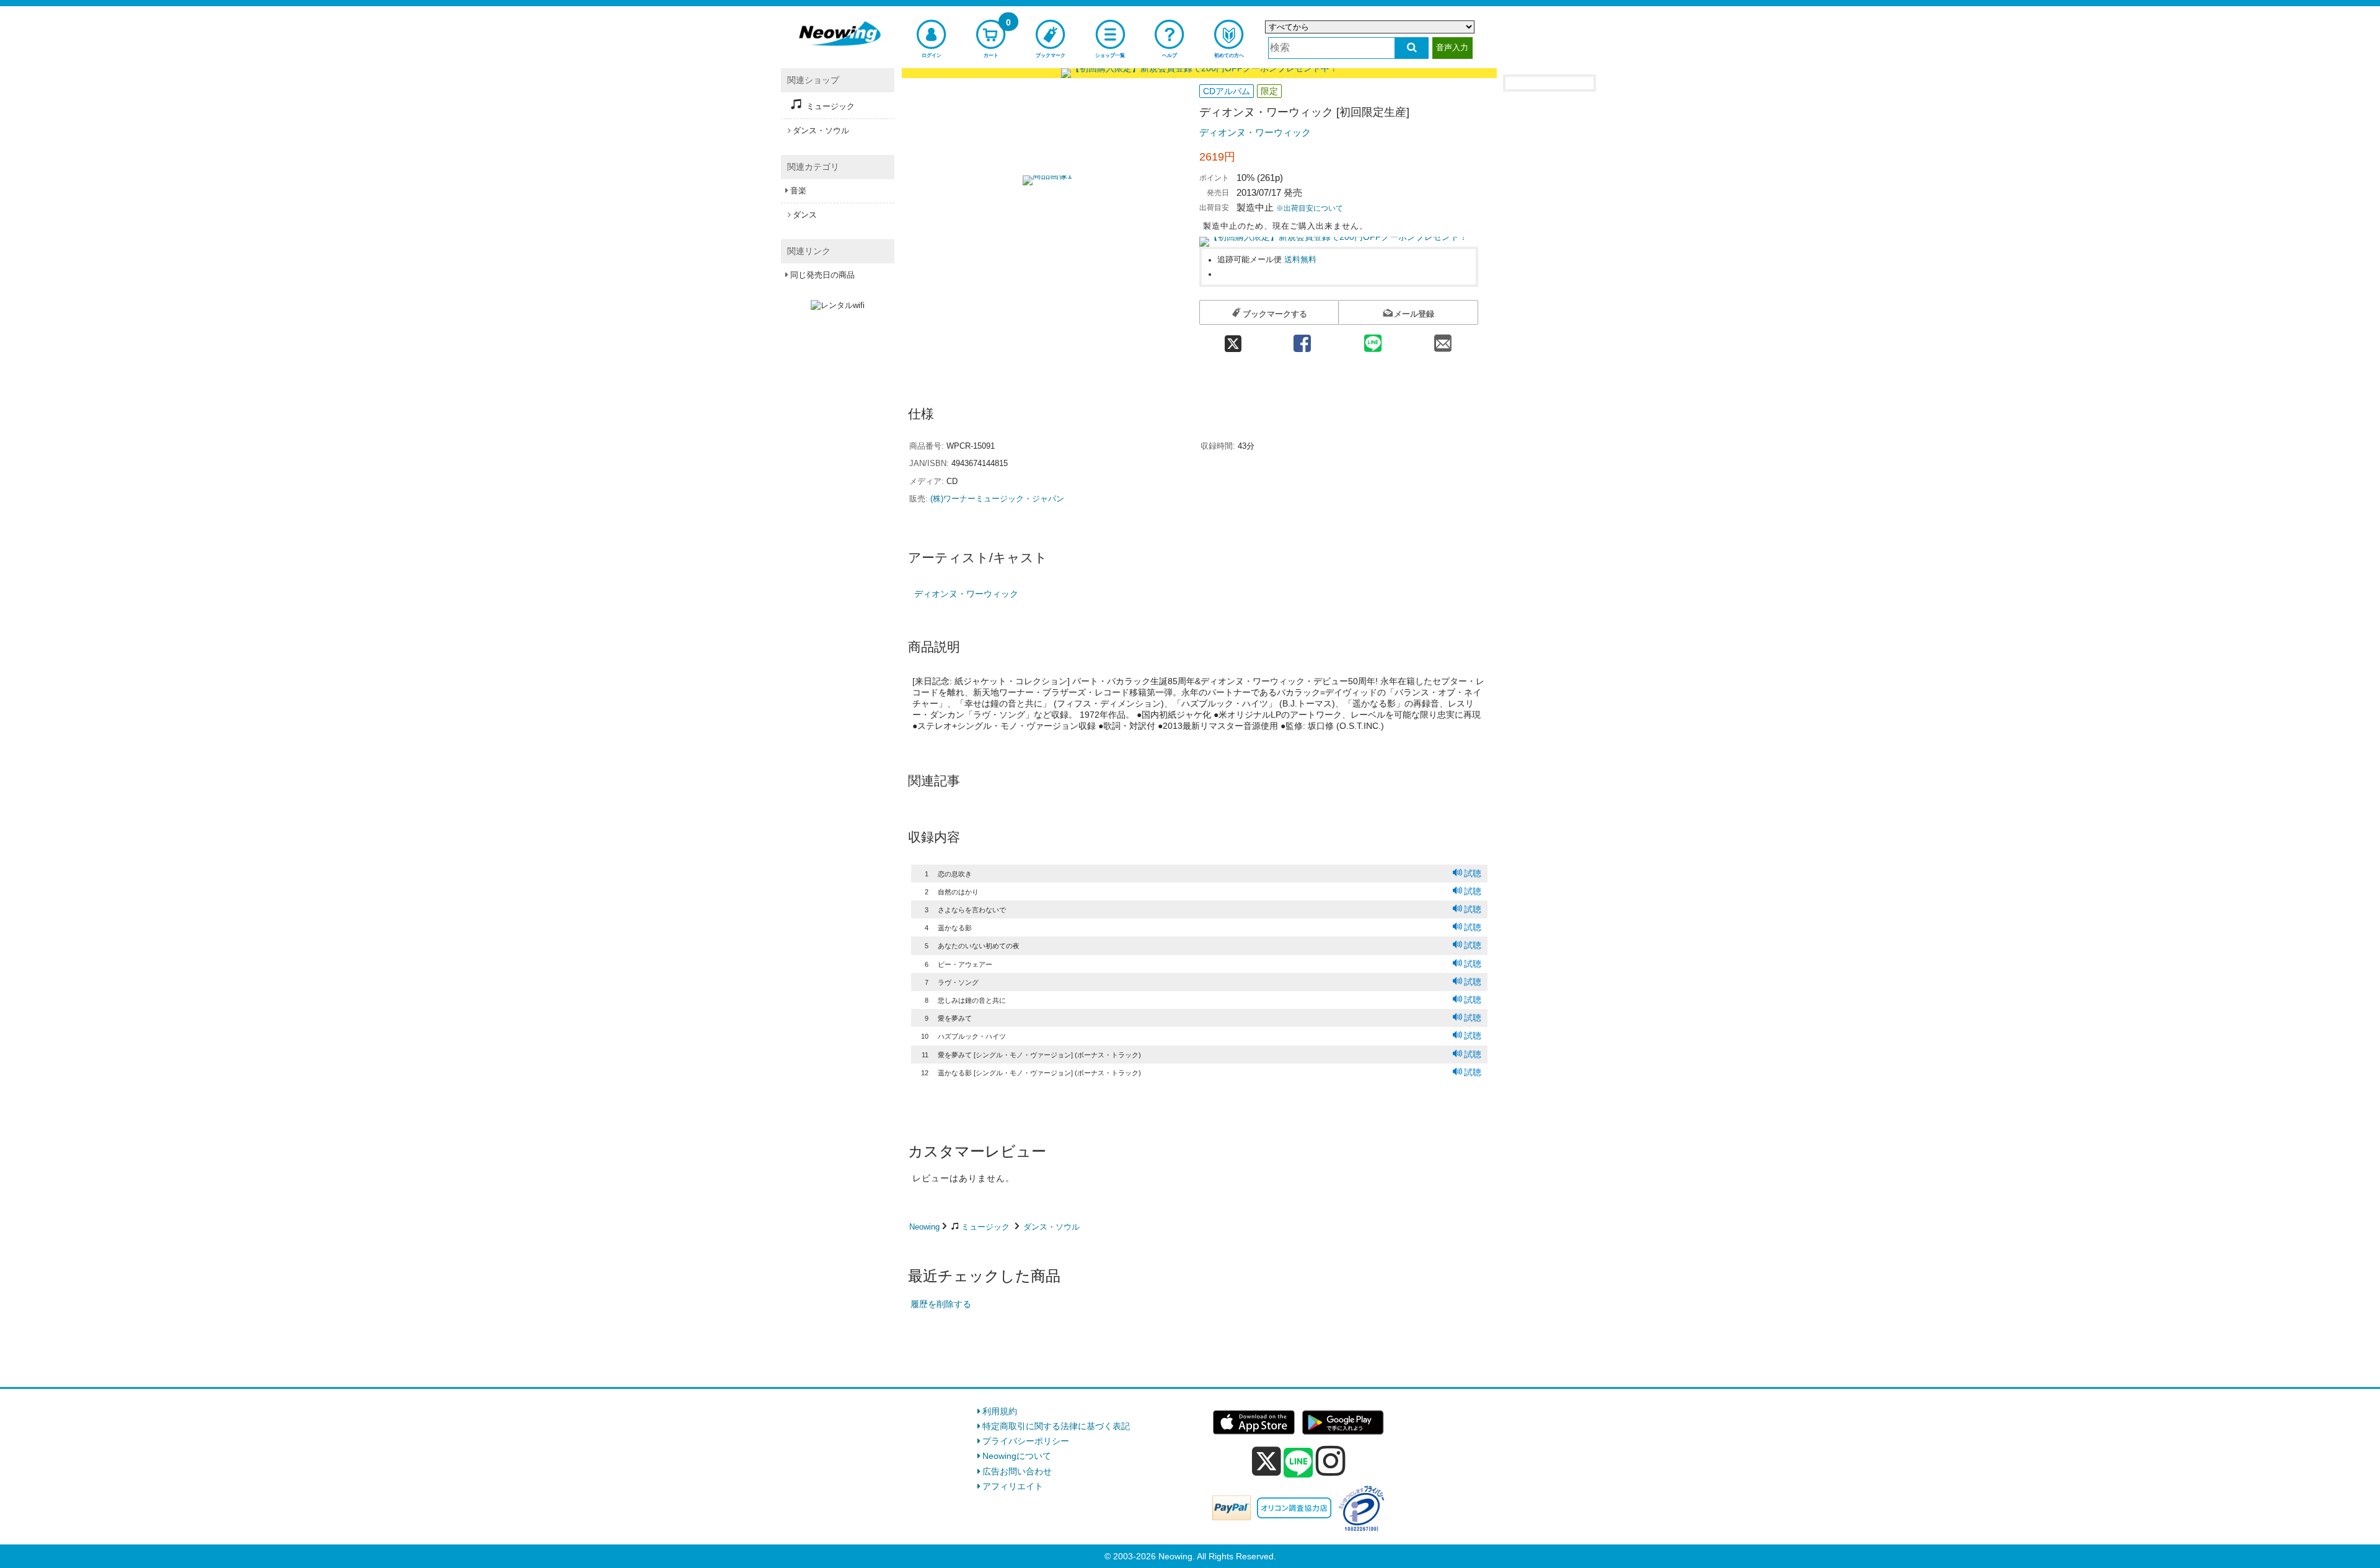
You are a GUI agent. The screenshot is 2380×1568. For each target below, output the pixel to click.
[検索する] (1412, 48)
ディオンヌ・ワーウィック (1255, 132)
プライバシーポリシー (1026, 1441)
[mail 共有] (1443, 339)
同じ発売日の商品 (822, 275)
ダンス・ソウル (1051, 1227)
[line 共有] (1373, 339)
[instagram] (1331, 1461)
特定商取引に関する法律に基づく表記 (1056, 1426)
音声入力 (1452, 47)
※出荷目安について (1310, 208)
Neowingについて (1017, 1456)
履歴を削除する (941, 1304)
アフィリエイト (1013, 1486)
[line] (1298, 1463)
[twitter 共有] (1233, 339)
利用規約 (1000, 1411)
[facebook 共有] (1302, 339)
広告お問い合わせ (1017, 1471)
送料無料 (1300, 260)
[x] (1267, 1461)
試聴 (1473, 873)
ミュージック (985, 1227)
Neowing (924, 1227)
